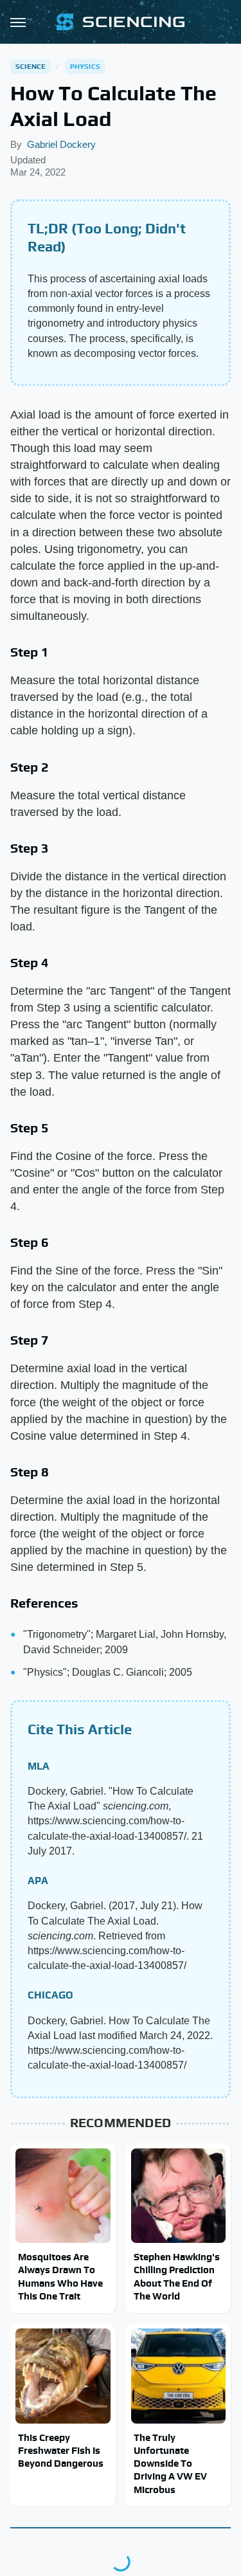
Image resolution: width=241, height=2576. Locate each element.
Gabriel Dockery (61, 144)
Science (31, 66)
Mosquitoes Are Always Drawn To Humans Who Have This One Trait (60, 2276)
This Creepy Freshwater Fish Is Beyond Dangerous (61, 2451)
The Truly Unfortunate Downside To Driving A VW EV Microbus (170, 2463)
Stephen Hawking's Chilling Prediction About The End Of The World (177, 2276)
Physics (85, 66)
